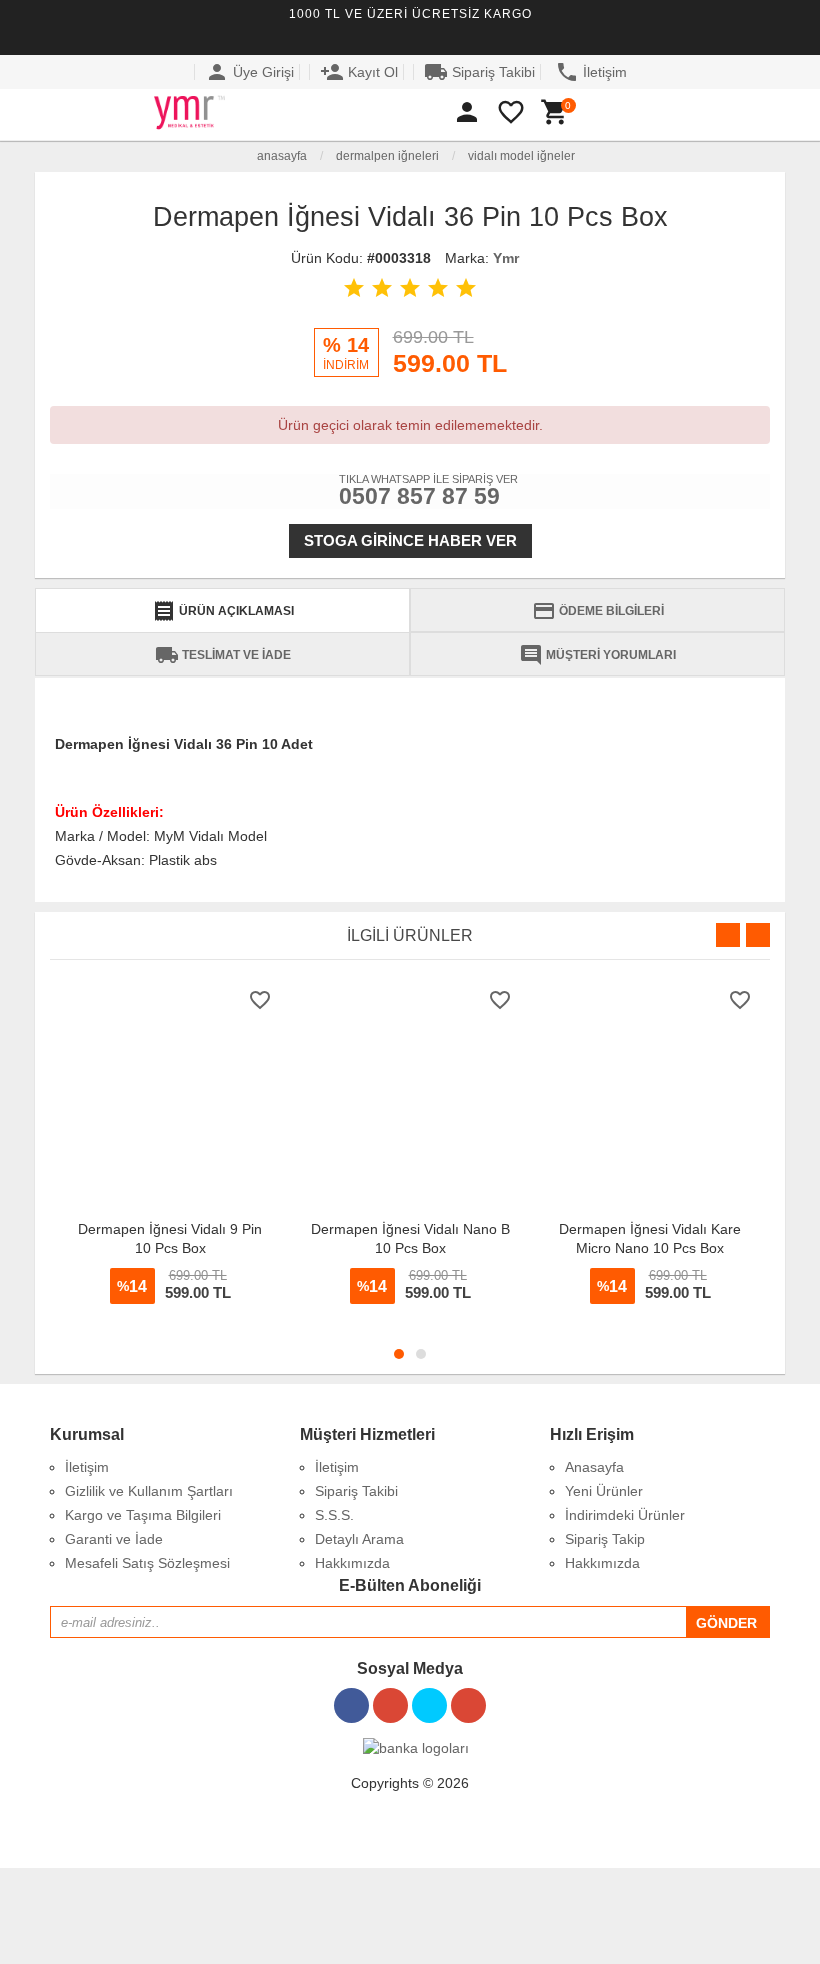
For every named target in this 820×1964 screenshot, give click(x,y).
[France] (715, 36)
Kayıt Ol (359, 72)
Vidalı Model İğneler (521, 156)
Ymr (506, 258)
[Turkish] (657, 36)
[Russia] (773, 36)
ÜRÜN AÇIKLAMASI (223, 611)
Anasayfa (280, 156)
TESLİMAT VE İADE (223, 655)
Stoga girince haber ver (410, 540)
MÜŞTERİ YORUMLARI (597, 655)
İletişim (591, 72)
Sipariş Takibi (479, 72)
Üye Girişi (249, 72)
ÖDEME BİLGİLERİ (598, 611)
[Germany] (744, 36)
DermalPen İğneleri (387, 156)
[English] (686, 36)
